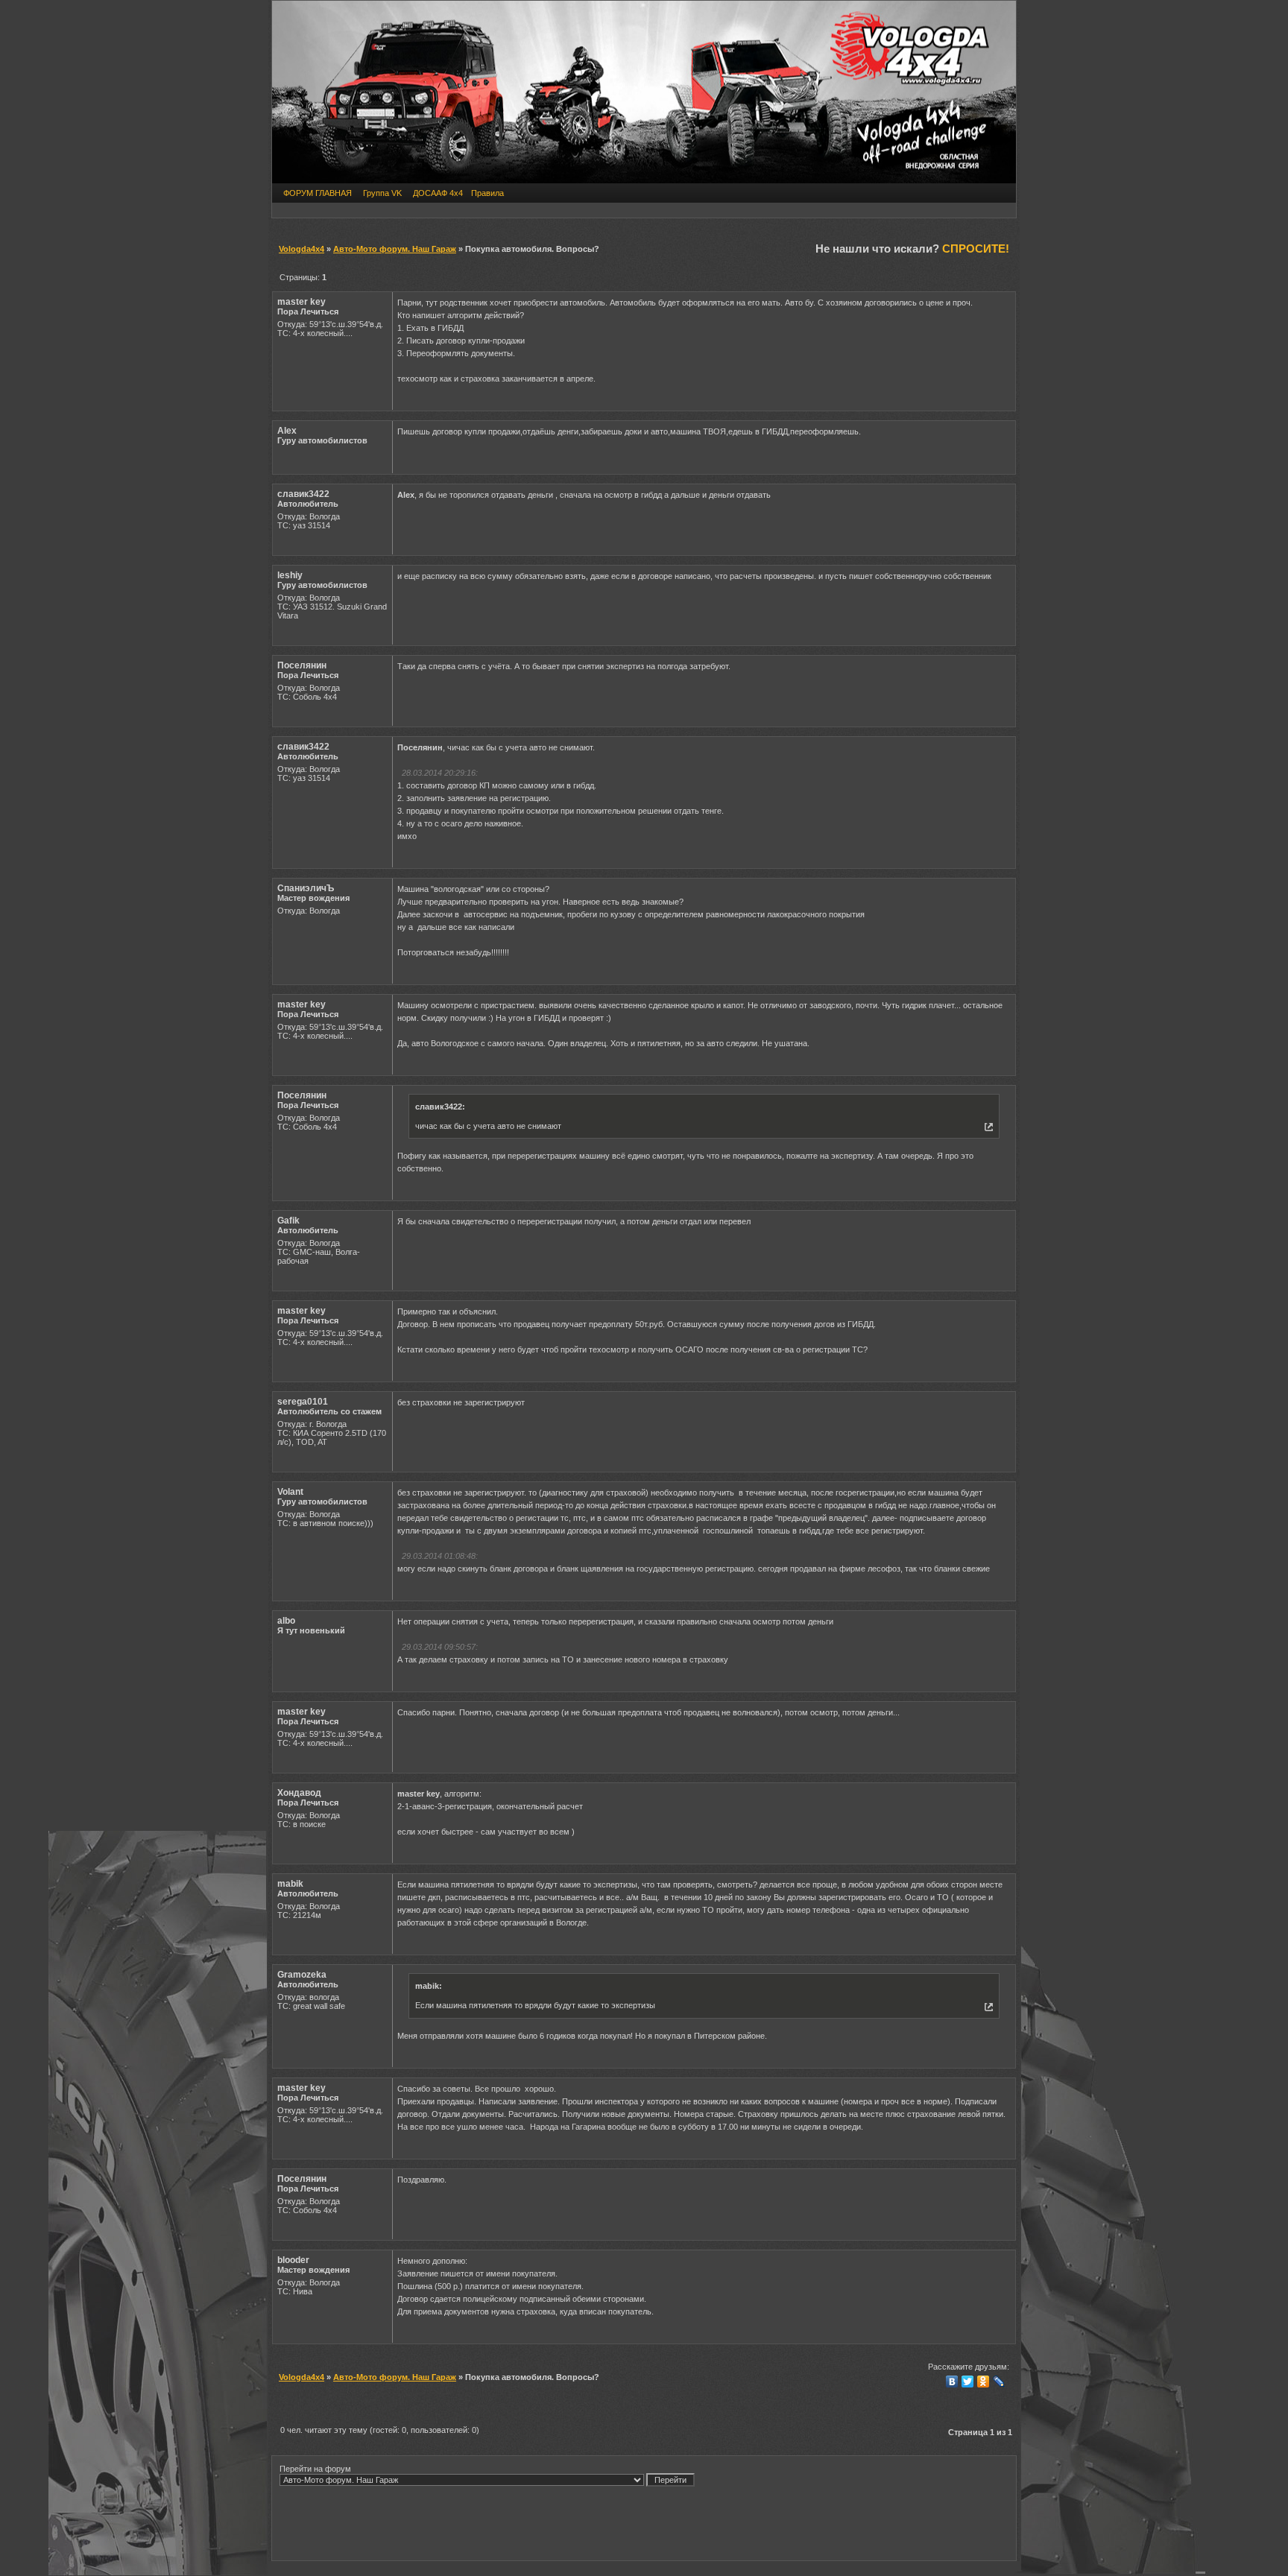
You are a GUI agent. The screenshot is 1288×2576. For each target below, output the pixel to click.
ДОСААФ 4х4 (438, 193)
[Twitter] (968, 2382)
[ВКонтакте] (952, 2382)
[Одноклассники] (984, 2382)
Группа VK (382, 193)
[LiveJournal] (999, 2382)
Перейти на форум (315, 2469)
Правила (487, 193)
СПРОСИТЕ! (976, 249)
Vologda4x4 (302, 249)
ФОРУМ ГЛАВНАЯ (318, 193)
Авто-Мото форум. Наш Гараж (395, 249)
